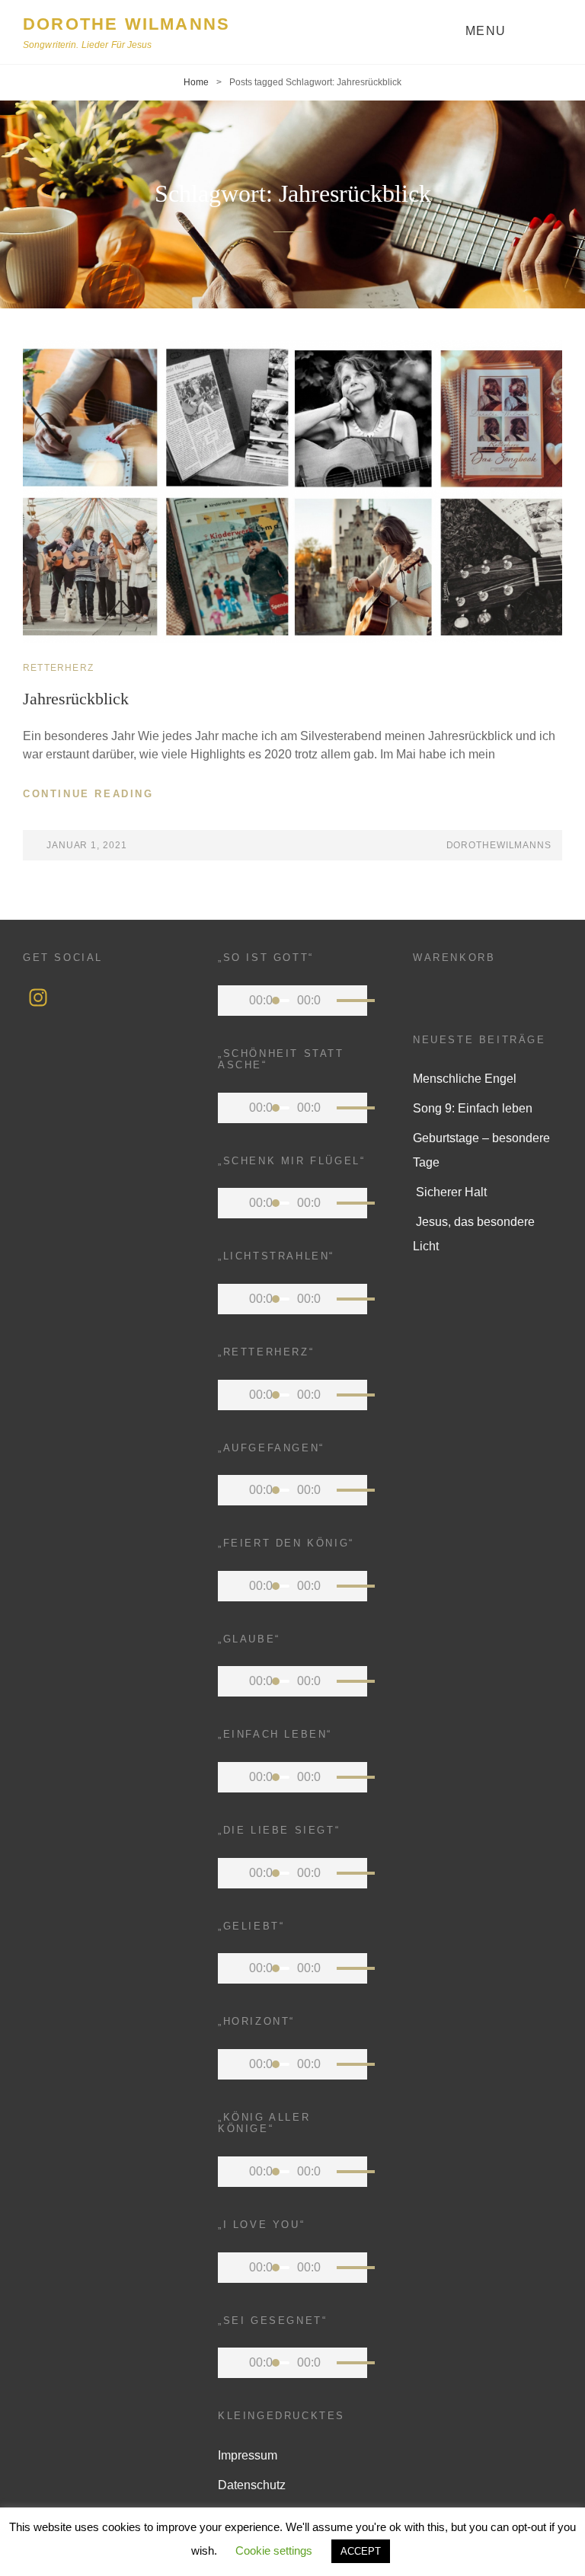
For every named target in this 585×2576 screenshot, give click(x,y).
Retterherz (58, 668)
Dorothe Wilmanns (126, 24)
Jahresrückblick (76, 699)
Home (196, 82)
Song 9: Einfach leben (473, 1108)
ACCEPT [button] (361, 2551)
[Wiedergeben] (233, 1001)
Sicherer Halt (450, 1192)
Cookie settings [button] (274, 2550)
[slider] (348, 1003)
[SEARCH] (551, 32)
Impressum (248, 2455)
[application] (292, 1001)
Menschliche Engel (465, 1079)
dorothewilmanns (499, 845)
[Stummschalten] (329, 1001)
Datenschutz (252, 2485)
